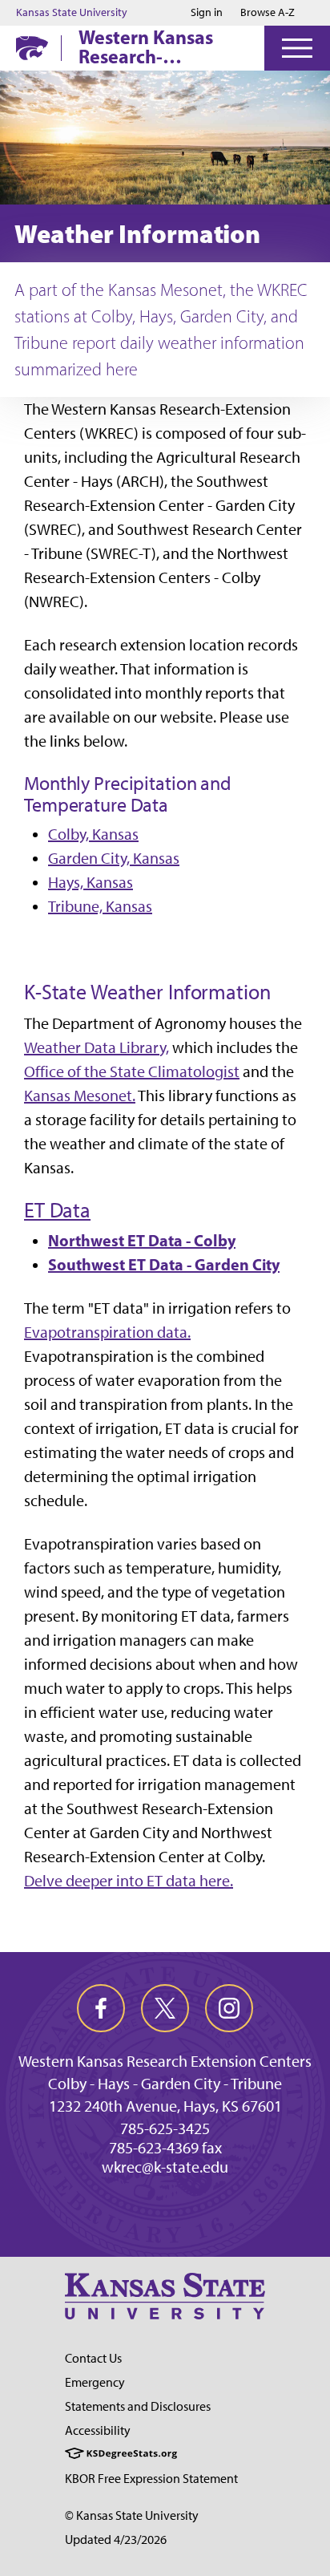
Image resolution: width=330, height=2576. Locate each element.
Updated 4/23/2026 (116, 2540)
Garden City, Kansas (114, 858)
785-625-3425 (165, 2128)
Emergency (95, 2382)
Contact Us (93, 2358)
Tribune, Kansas (100, 906)
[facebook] (101, 2008)
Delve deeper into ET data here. (129, 1881)
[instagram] (229, 2008)
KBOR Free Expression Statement (151, 2479)
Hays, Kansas (91, 882)
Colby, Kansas (93, 834)
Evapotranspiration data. (107, 1332)
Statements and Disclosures (138, 2406)
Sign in (207, 13)
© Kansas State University (132, 2515)
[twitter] (165, 2008)
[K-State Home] (32, 48)
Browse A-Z (268, 12)
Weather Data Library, (97, 1047)
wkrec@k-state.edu (165, 2167)
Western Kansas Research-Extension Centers (156, 47)
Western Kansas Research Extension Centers (165, 2061)
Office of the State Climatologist (132, 1071)
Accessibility (98, 2430)
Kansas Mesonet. (80, 1096)
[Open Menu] (297, 48)
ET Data (57, 1210)
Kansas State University (72, 13)
